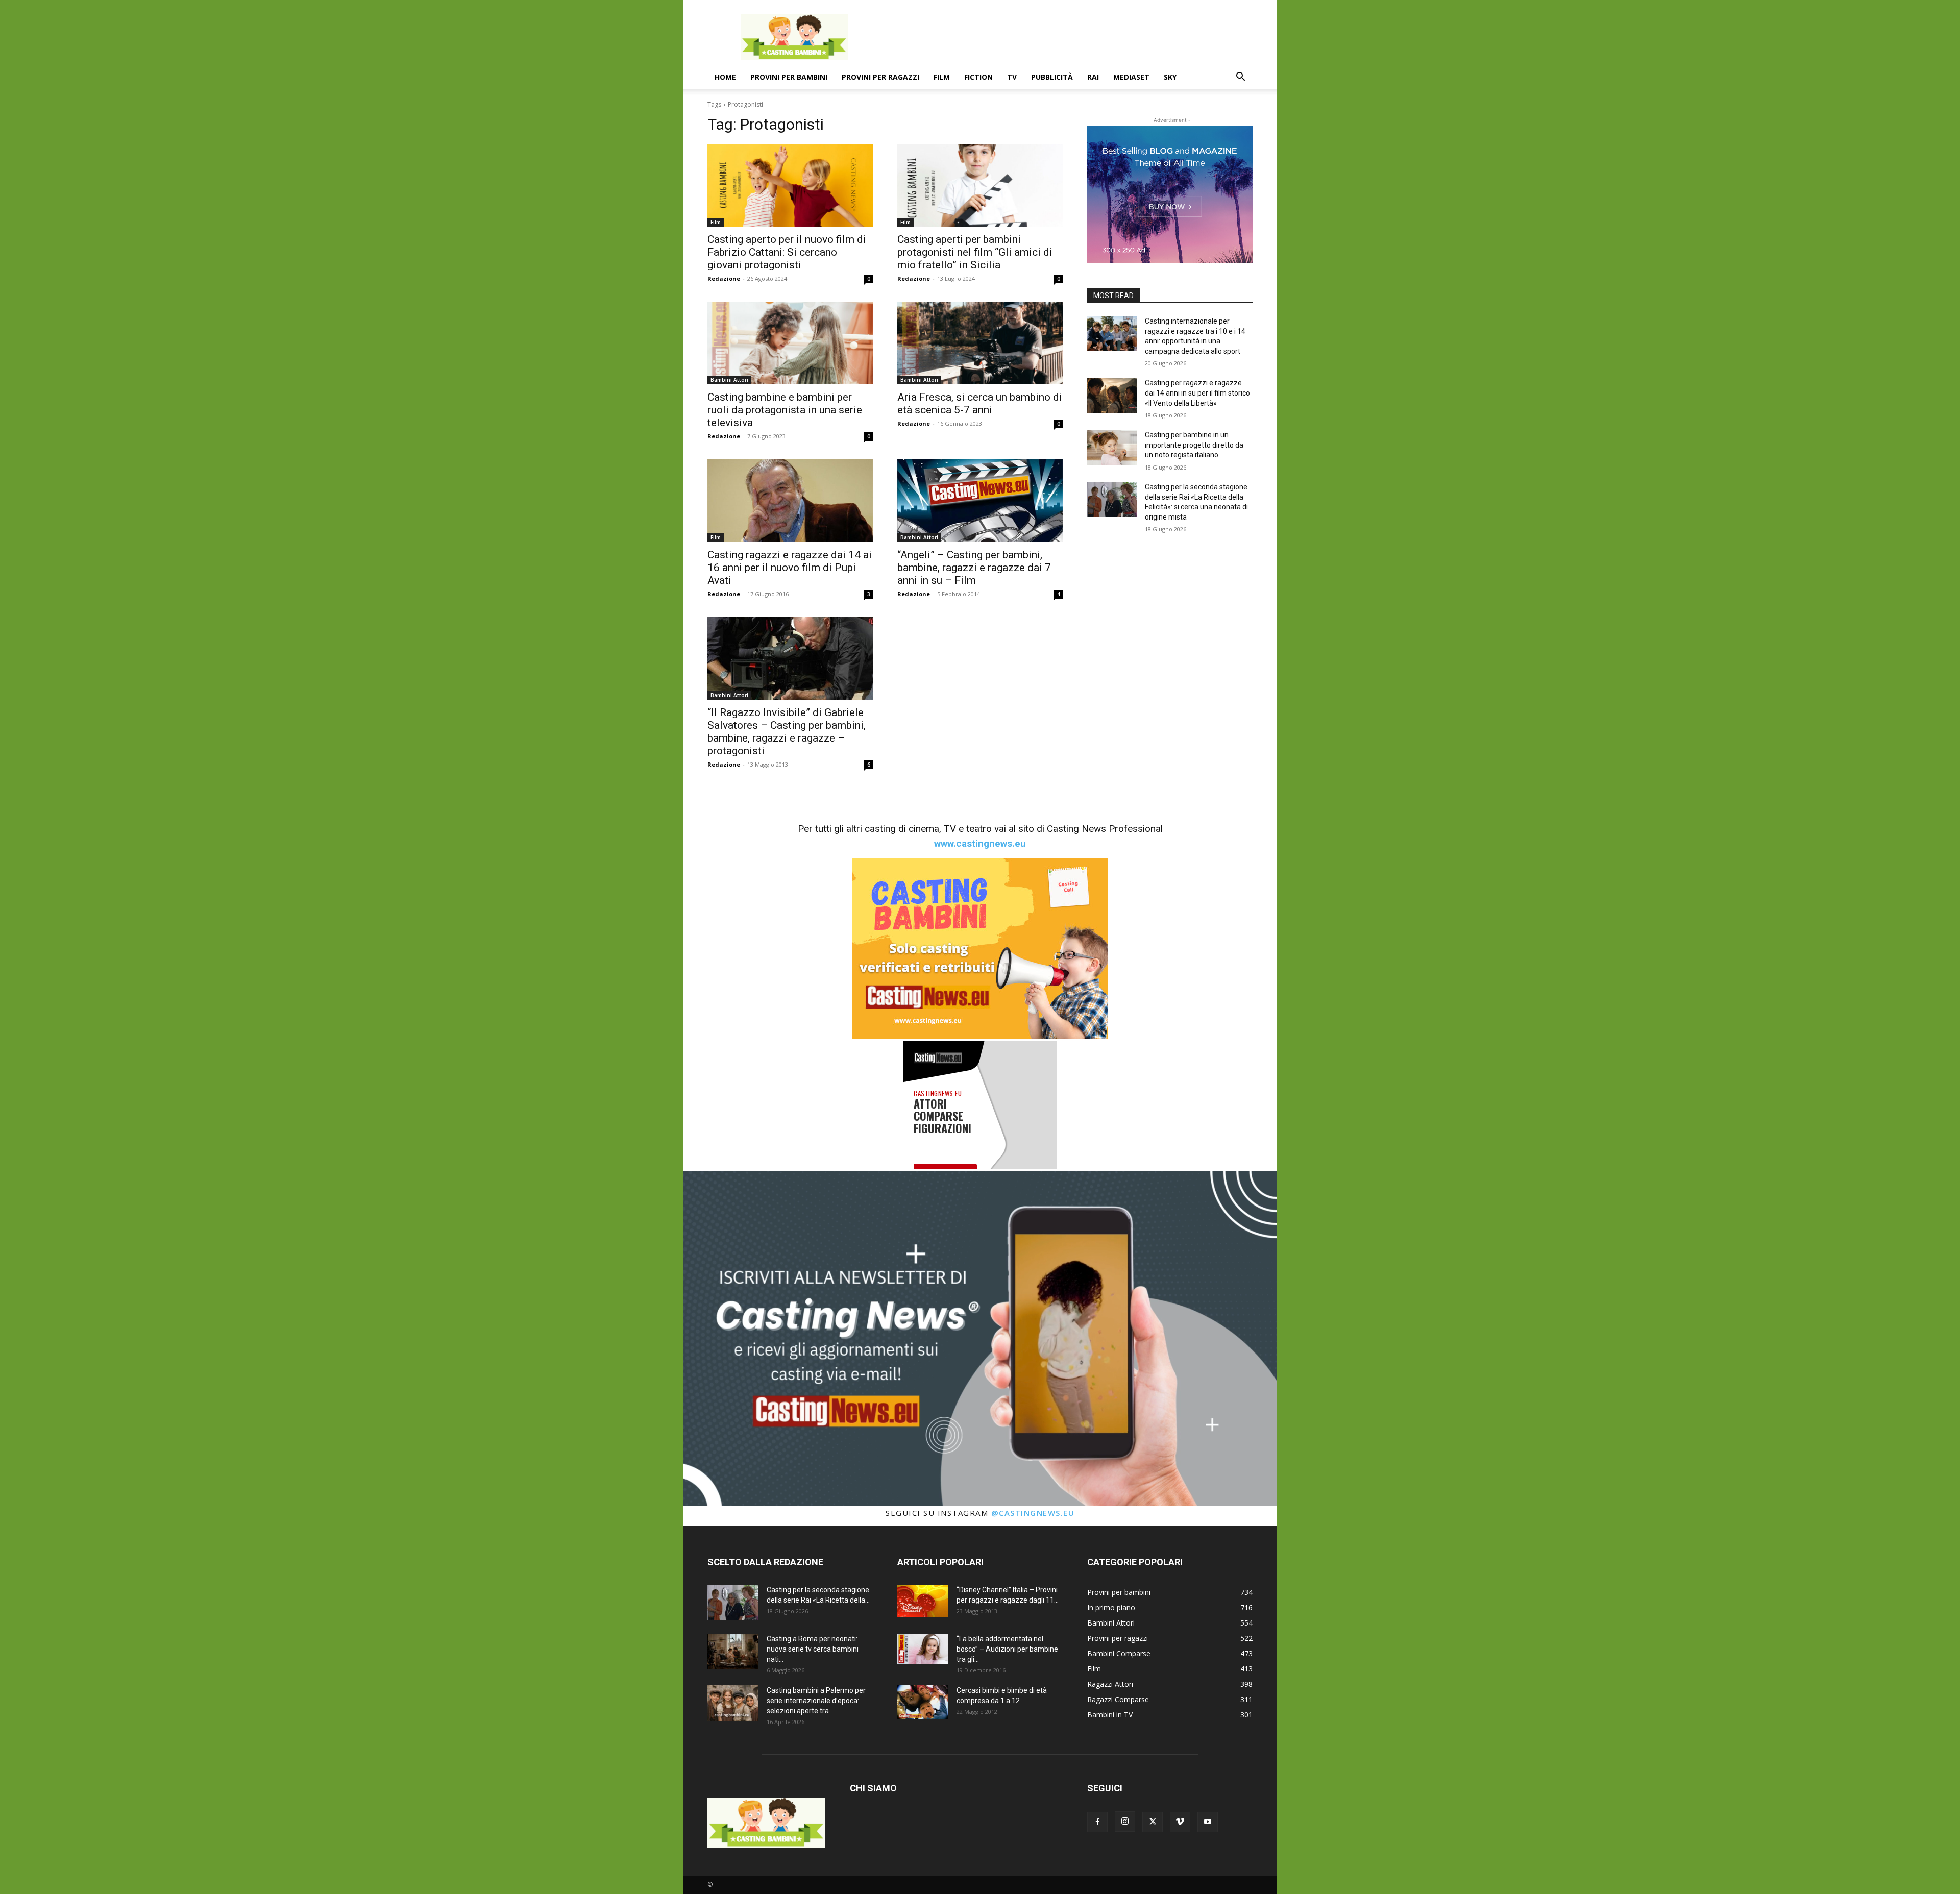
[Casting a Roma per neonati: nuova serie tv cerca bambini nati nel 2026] (733, 1652)
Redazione (724, 278)
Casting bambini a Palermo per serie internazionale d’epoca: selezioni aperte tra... (816, 1701)
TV (1012, 77)
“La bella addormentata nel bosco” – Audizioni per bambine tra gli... (1007, 1649)
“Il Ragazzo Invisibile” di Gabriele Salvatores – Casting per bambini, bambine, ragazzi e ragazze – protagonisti (787, 732)
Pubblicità (1052, 77)
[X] (1153, 1822)
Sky (1170, 77)
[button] (1240, 78)
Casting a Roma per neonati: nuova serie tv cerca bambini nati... (813, 1649)
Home (725, 77)
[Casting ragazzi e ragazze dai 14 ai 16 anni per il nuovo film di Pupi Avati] (790, 501)
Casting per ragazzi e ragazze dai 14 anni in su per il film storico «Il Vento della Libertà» (1197, 393)
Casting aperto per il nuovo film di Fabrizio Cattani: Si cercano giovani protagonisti (787, 252)
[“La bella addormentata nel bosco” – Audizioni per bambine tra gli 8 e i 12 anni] (923, 1649)
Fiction (978, 77)
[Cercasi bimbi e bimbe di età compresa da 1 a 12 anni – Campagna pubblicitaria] (923, 1702)
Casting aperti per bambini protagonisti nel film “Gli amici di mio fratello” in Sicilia (975, 252)
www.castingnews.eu (980, 843)
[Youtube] (1208, 1822)
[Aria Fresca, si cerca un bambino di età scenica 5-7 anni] (980, 343)
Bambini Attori (729, 380)
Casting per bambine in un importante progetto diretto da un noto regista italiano (1194, 445)
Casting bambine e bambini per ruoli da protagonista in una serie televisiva (785, 410)
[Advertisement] (1067, 37)
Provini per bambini (789, 77)
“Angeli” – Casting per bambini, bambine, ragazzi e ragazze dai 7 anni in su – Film (974, 568)
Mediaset (1131, 77)
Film (942, 77)
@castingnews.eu (1033, 1513)
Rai (1093, 77)
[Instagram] (1125, 1822)
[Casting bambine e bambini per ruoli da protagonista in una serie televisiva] (790, 343)
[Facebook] (1097, 1822)
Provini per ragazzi (880, 77)
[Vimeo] (1180, 1822)
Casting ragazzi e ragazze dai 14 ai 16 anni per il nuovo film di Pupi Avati (790, 568)
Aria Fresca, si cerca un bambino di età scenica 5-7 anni (980, 403)
